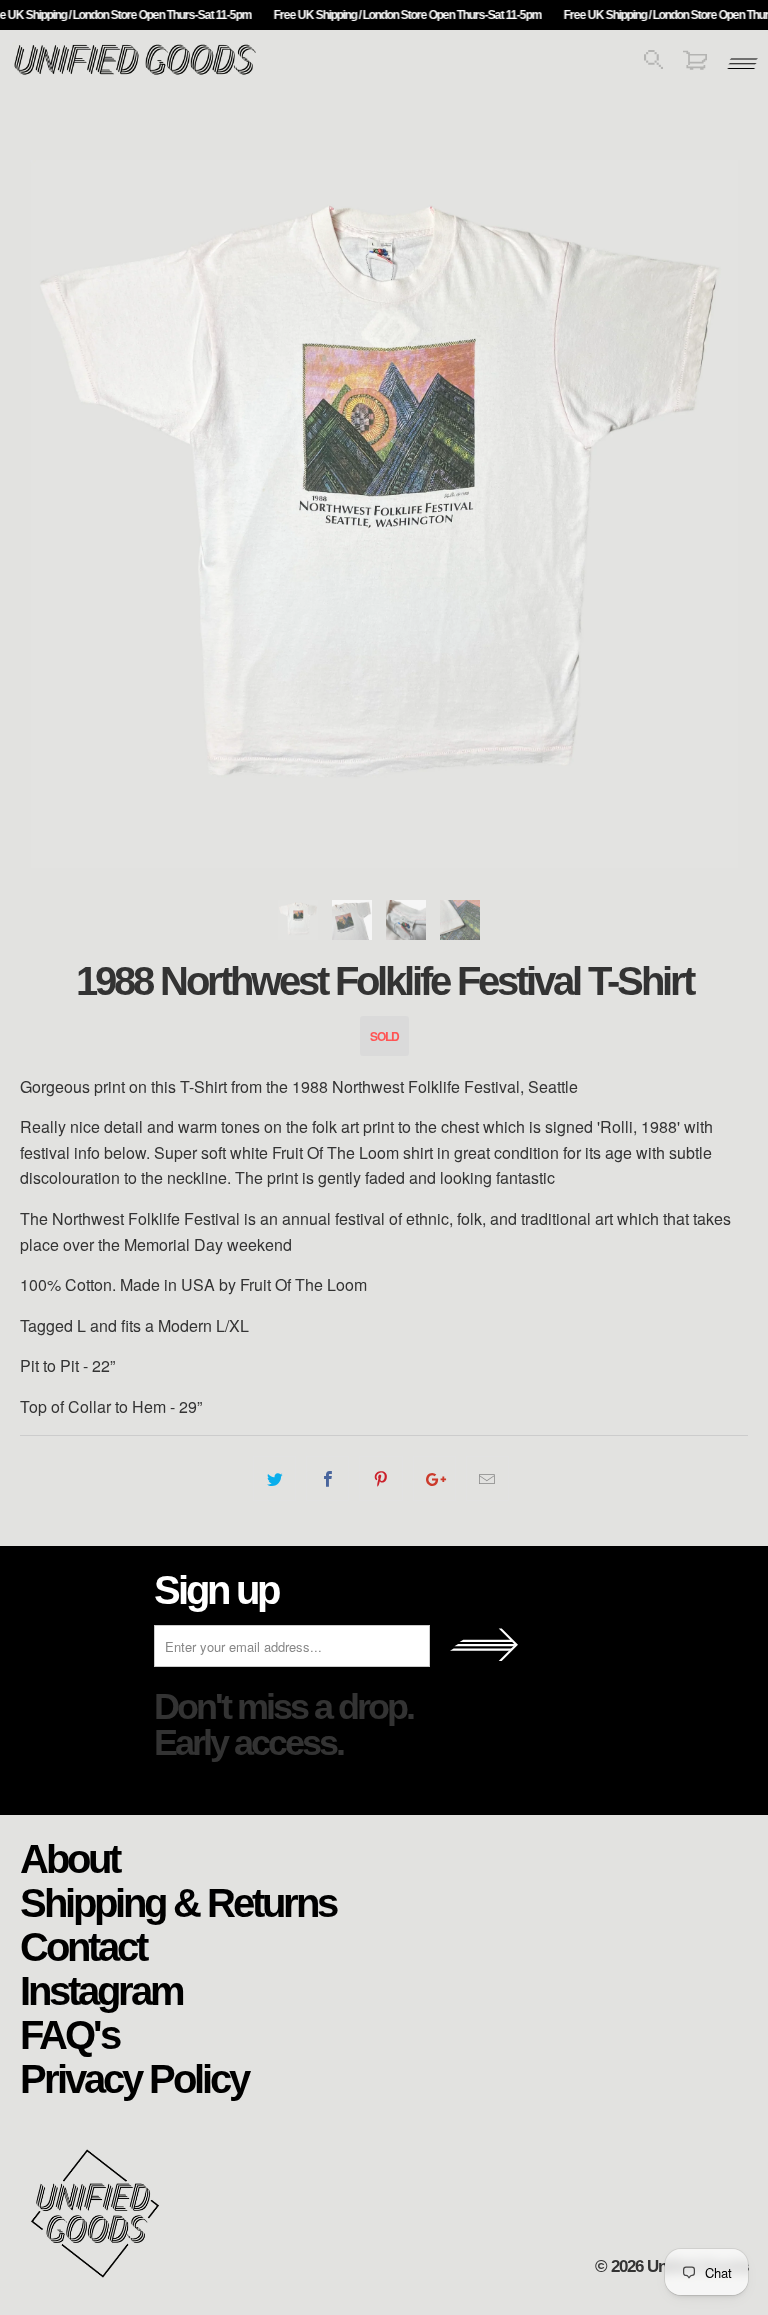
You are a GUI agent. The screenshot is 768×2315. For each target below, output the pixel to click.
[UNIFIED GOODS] (135, 72)
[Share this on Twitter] (274, 1479)
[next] (709, 514)
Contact (83, 1946)
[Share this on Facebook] (327, 1479)
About (69, 1858)
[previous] (59, 514)
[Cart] (695, 63)
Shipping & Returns (178, 1902)
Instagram (101, 1990)
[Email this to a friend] (487, 1479)
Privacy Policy (134, 2078)
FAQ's (69, 2034)
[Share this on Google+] (434, 1479)
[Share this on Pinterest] (380, 1479)
